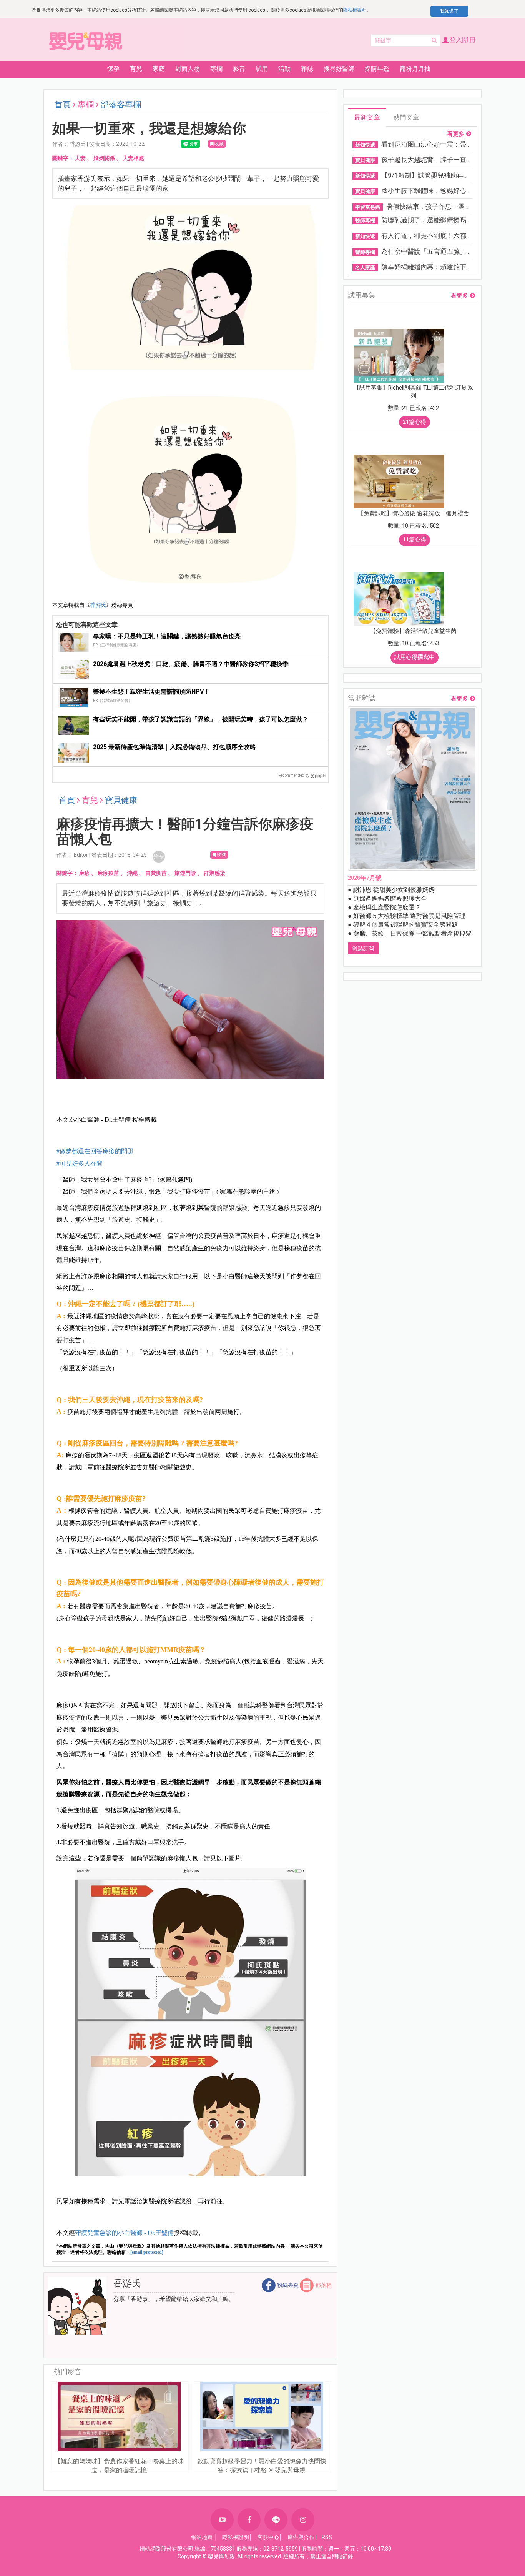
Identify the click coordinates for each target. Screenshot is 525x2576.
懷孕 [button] (113, 69)
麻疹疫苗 (108, 873)
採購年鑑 (377, 69)
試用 (262, 69)
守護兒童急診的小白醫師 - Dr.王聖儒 (124, 2233)
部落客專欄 (121, 105)
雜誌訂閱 (363, 948)
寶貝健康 (121, 800)
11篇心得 (415, 540)
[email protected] (147, 2252)
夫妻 (80, 158)
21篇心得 (415, 422)
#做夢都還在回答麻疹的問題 (95, 1151)
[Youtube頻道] (222, 2520)
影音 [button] (239, 69)
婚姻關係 (104, 158)
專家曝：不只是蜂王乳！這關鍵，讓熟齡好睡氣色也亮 (167, 636)
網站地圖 (202, 2537)
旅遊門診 (185, 873)
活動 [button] (284, 69)
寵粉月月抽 (415, 69)
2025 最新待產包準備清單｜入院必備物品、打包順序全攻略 (174, 747)
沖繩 (132, 873)
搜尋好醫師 (339, 69)
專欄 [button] (216, 69)
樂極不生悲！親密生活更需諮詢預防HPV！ (151, 692)
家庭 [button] (159, 69)
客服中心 (268, 2537)
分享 (159, 857)
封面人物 (188, 69)
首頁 (63, 105)
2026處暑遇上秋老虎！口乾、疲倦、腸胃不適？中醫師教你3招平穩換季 (191, 664)
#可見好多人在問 (80, 1163)
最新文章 (367, 117)
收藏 (219, 144)
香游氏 (98, 605)
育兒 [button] (136, 69)
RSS (327, 2537)
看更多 (456, 134)
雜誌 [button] (307, 69)
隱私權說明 (355, 10)
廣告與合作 (301, 2537)
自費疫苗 (156, 873)
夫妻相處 (133, 158)
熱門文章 (406, 117)
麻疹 (85, 873)
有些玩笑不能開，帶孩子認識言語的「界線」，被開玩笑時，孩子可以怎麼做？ (201, 719)
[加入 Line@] (276, 2520)
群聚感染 (214, 873)
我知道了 (449, 11)
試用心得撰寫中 (415, 657)
